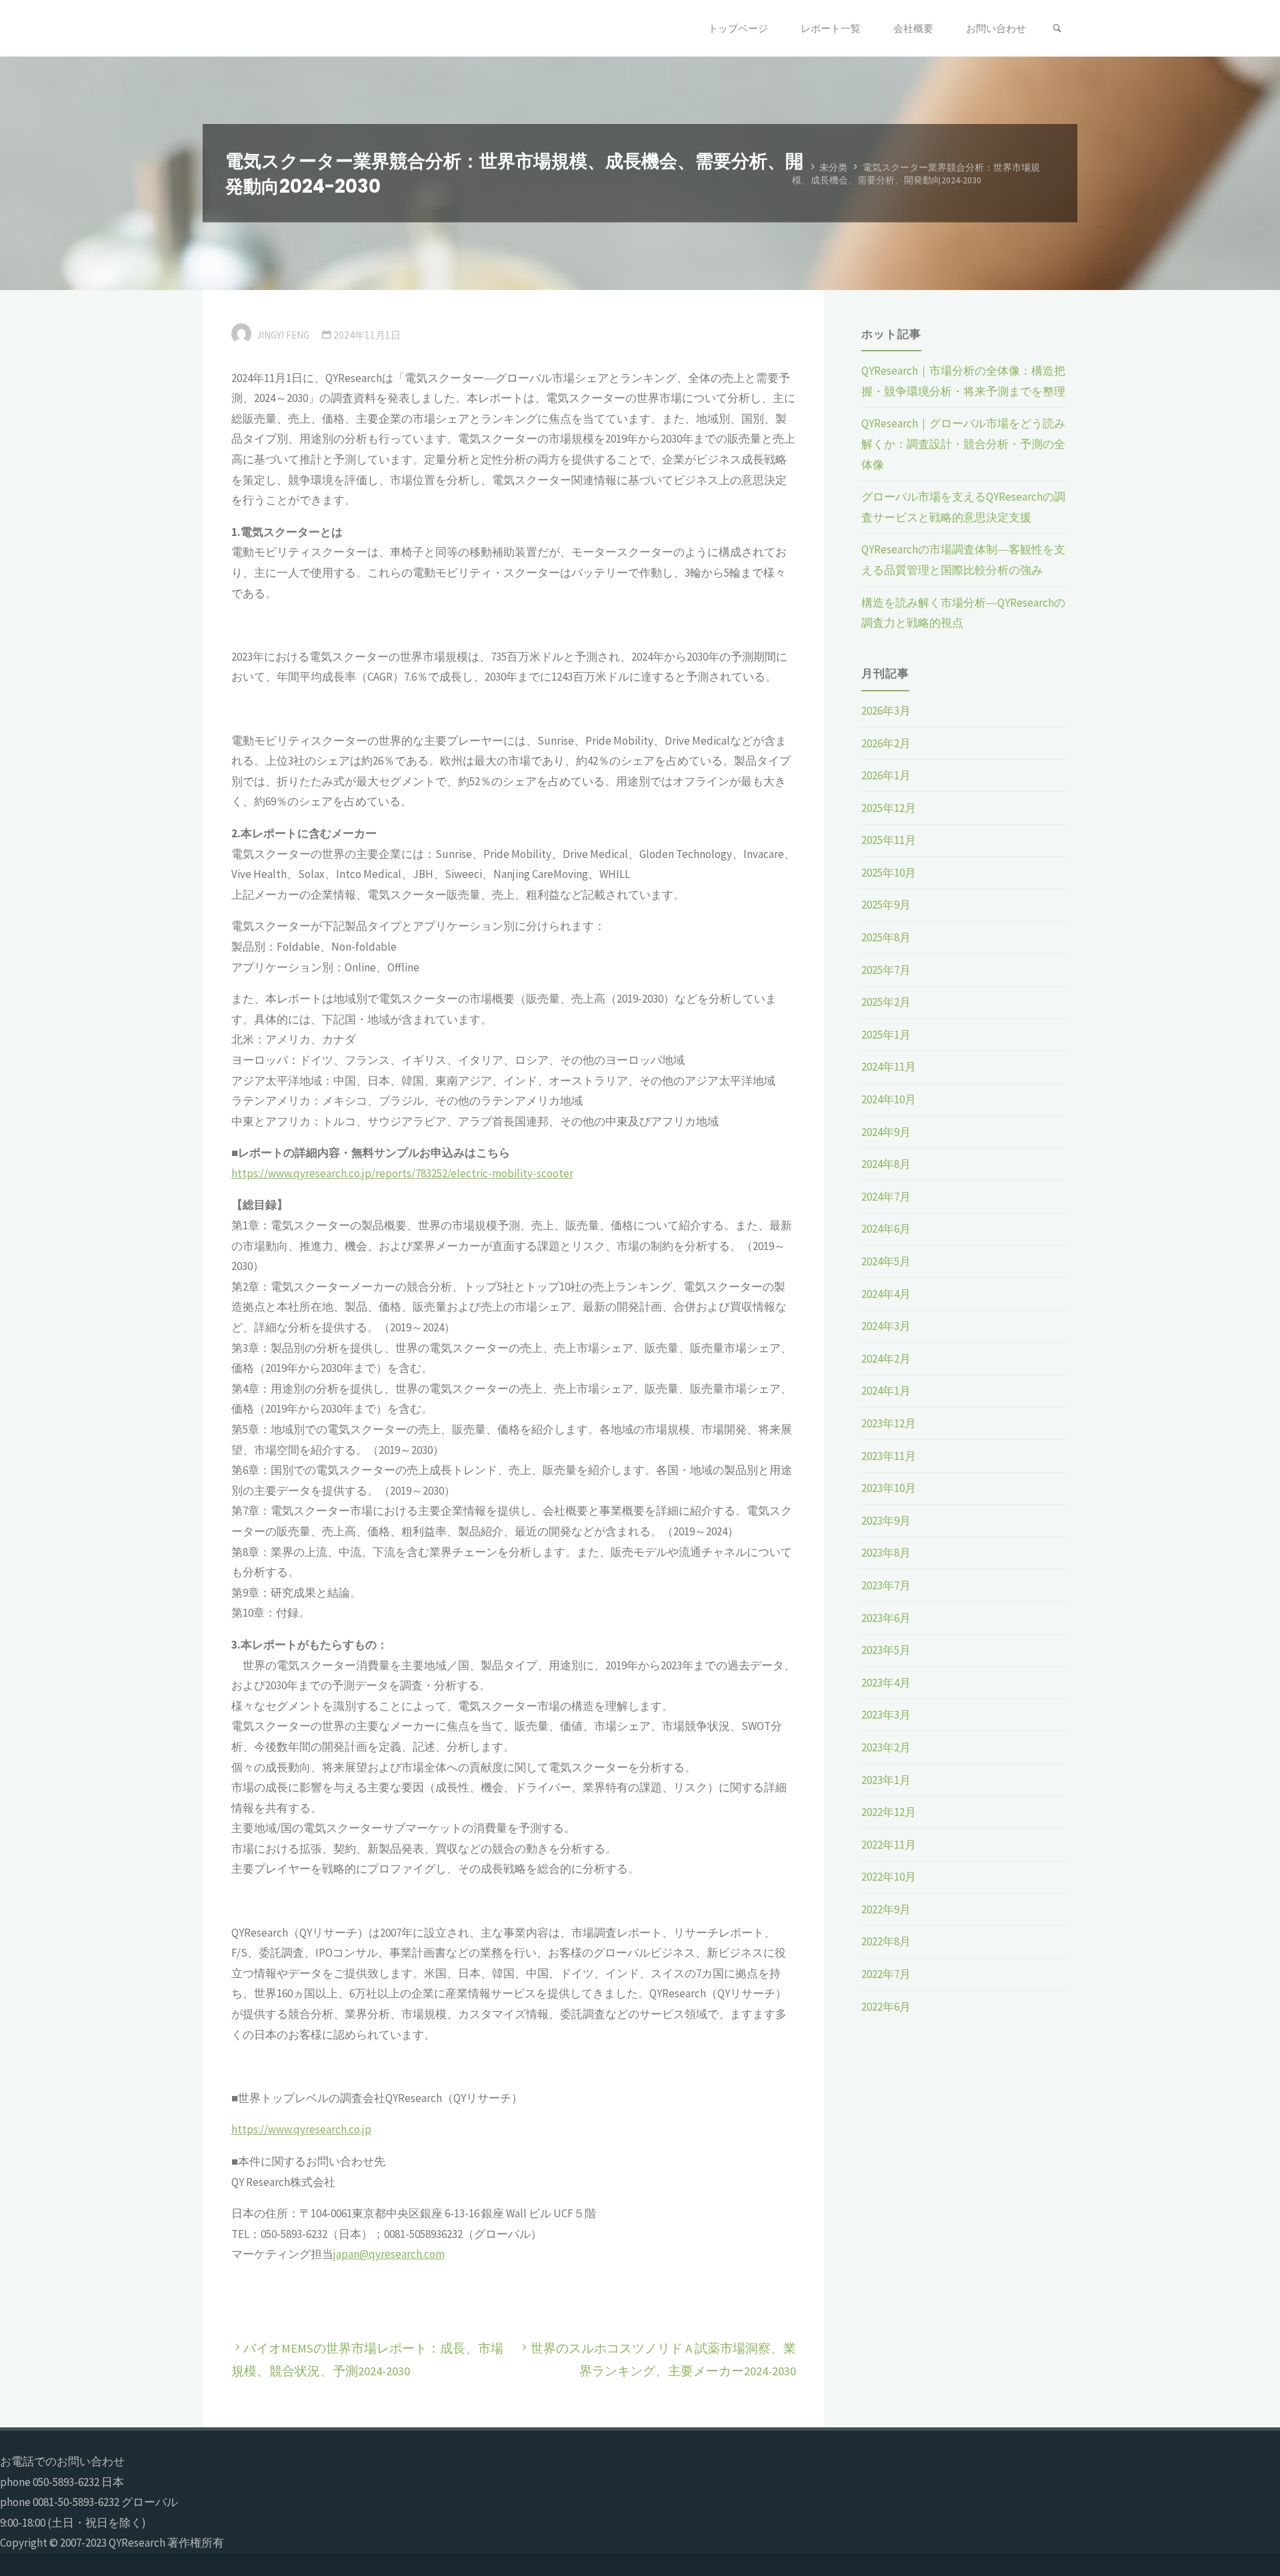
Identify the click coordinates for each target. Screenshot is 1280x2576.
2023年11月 (889, 1456)
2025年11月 (889, 840)
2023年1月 (886, 1780)
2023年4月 (886, 1683)
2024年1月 (886, 1391)
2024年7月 (886, 1197)
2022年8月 (886, 1941)
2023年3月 (886, 1715)
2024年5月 (886, 1261)
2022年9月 (886, 1909)
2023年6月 (886, 1618)
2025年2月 (886, 1002)
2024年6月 (886, 1229)
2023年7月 (886, 1585)
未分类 (833, 167)
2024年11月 (889, 1067)
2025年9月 (886, 905)
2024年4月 (886, 1294)
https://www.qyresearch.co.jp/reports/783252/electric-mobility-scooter (402, 1173)
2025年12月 (889, 808)
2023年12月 (889, 1423)
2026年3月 (886, 711)
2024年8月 (886, 1164)
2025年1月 (886, 1035)
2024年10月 (889, 1099)
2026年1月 (886, 775)
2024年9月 (886, 1132)
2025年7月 (886, 970)
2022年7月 (886, 1974)
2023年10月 (889, 1488)
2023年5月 (886, 1650)
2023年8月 (886, 1553)
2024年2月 (886, 1359)
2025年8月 (886, 937)
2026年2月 (886, 743)
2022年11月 (889, 1845)
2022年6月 (886, 2007)
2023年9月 (886, 1521)
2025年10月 (889, 873)
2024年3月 (886, 1326)
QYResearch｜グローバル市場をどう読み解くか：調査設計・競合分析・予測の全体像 (963, 444)
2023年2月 (886, 1747)
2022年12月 (889, 1812)
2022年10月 (889, 1877)
